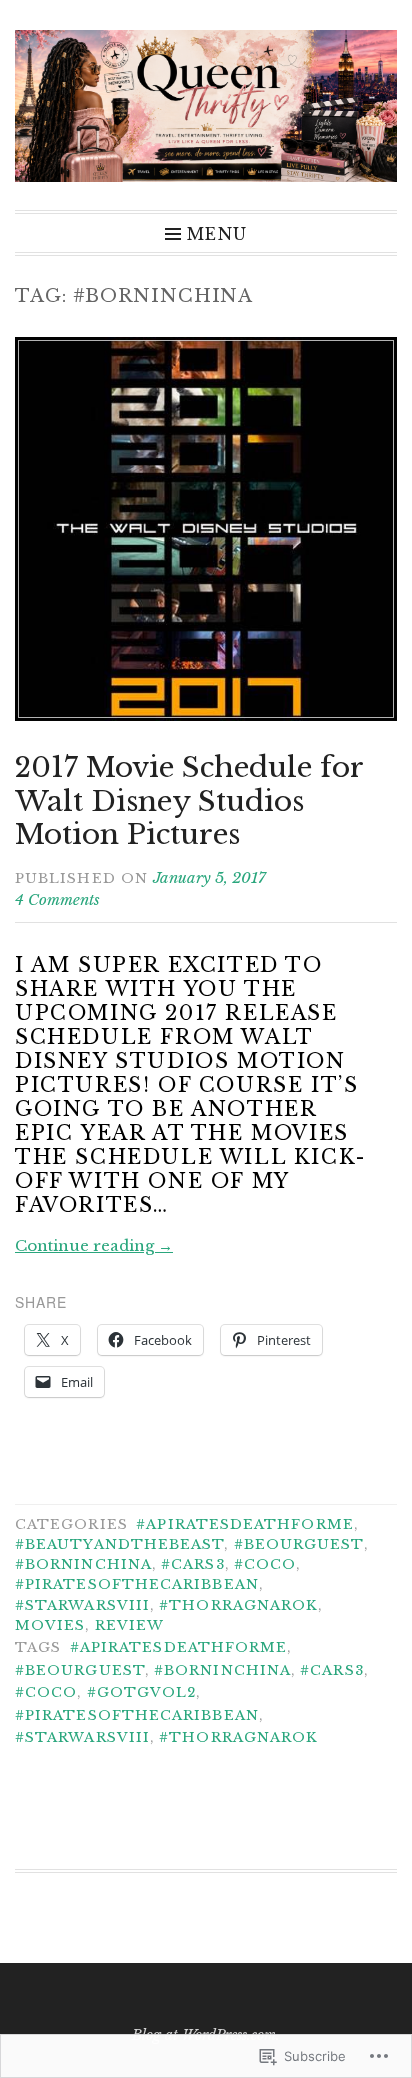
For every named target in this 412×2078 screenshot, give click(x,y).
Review (129, 1625)
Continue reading (94, 1245)
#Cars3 (192, 1564)
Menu (217, 233)
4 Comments (57, 899)
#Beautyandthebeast (119, 1544)
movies (50, 1625)
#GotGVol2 (142, 1692)
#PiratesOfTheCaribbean (137, 1584)
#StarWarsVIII (82, 1605)
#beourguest (299, 1544)
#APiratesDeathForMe (245, 1524)
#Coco (265, 1564)
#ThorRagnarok (238, 1605)
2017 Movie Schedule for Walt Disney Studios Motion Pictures (189, 801)
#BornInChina (83, 1564)
